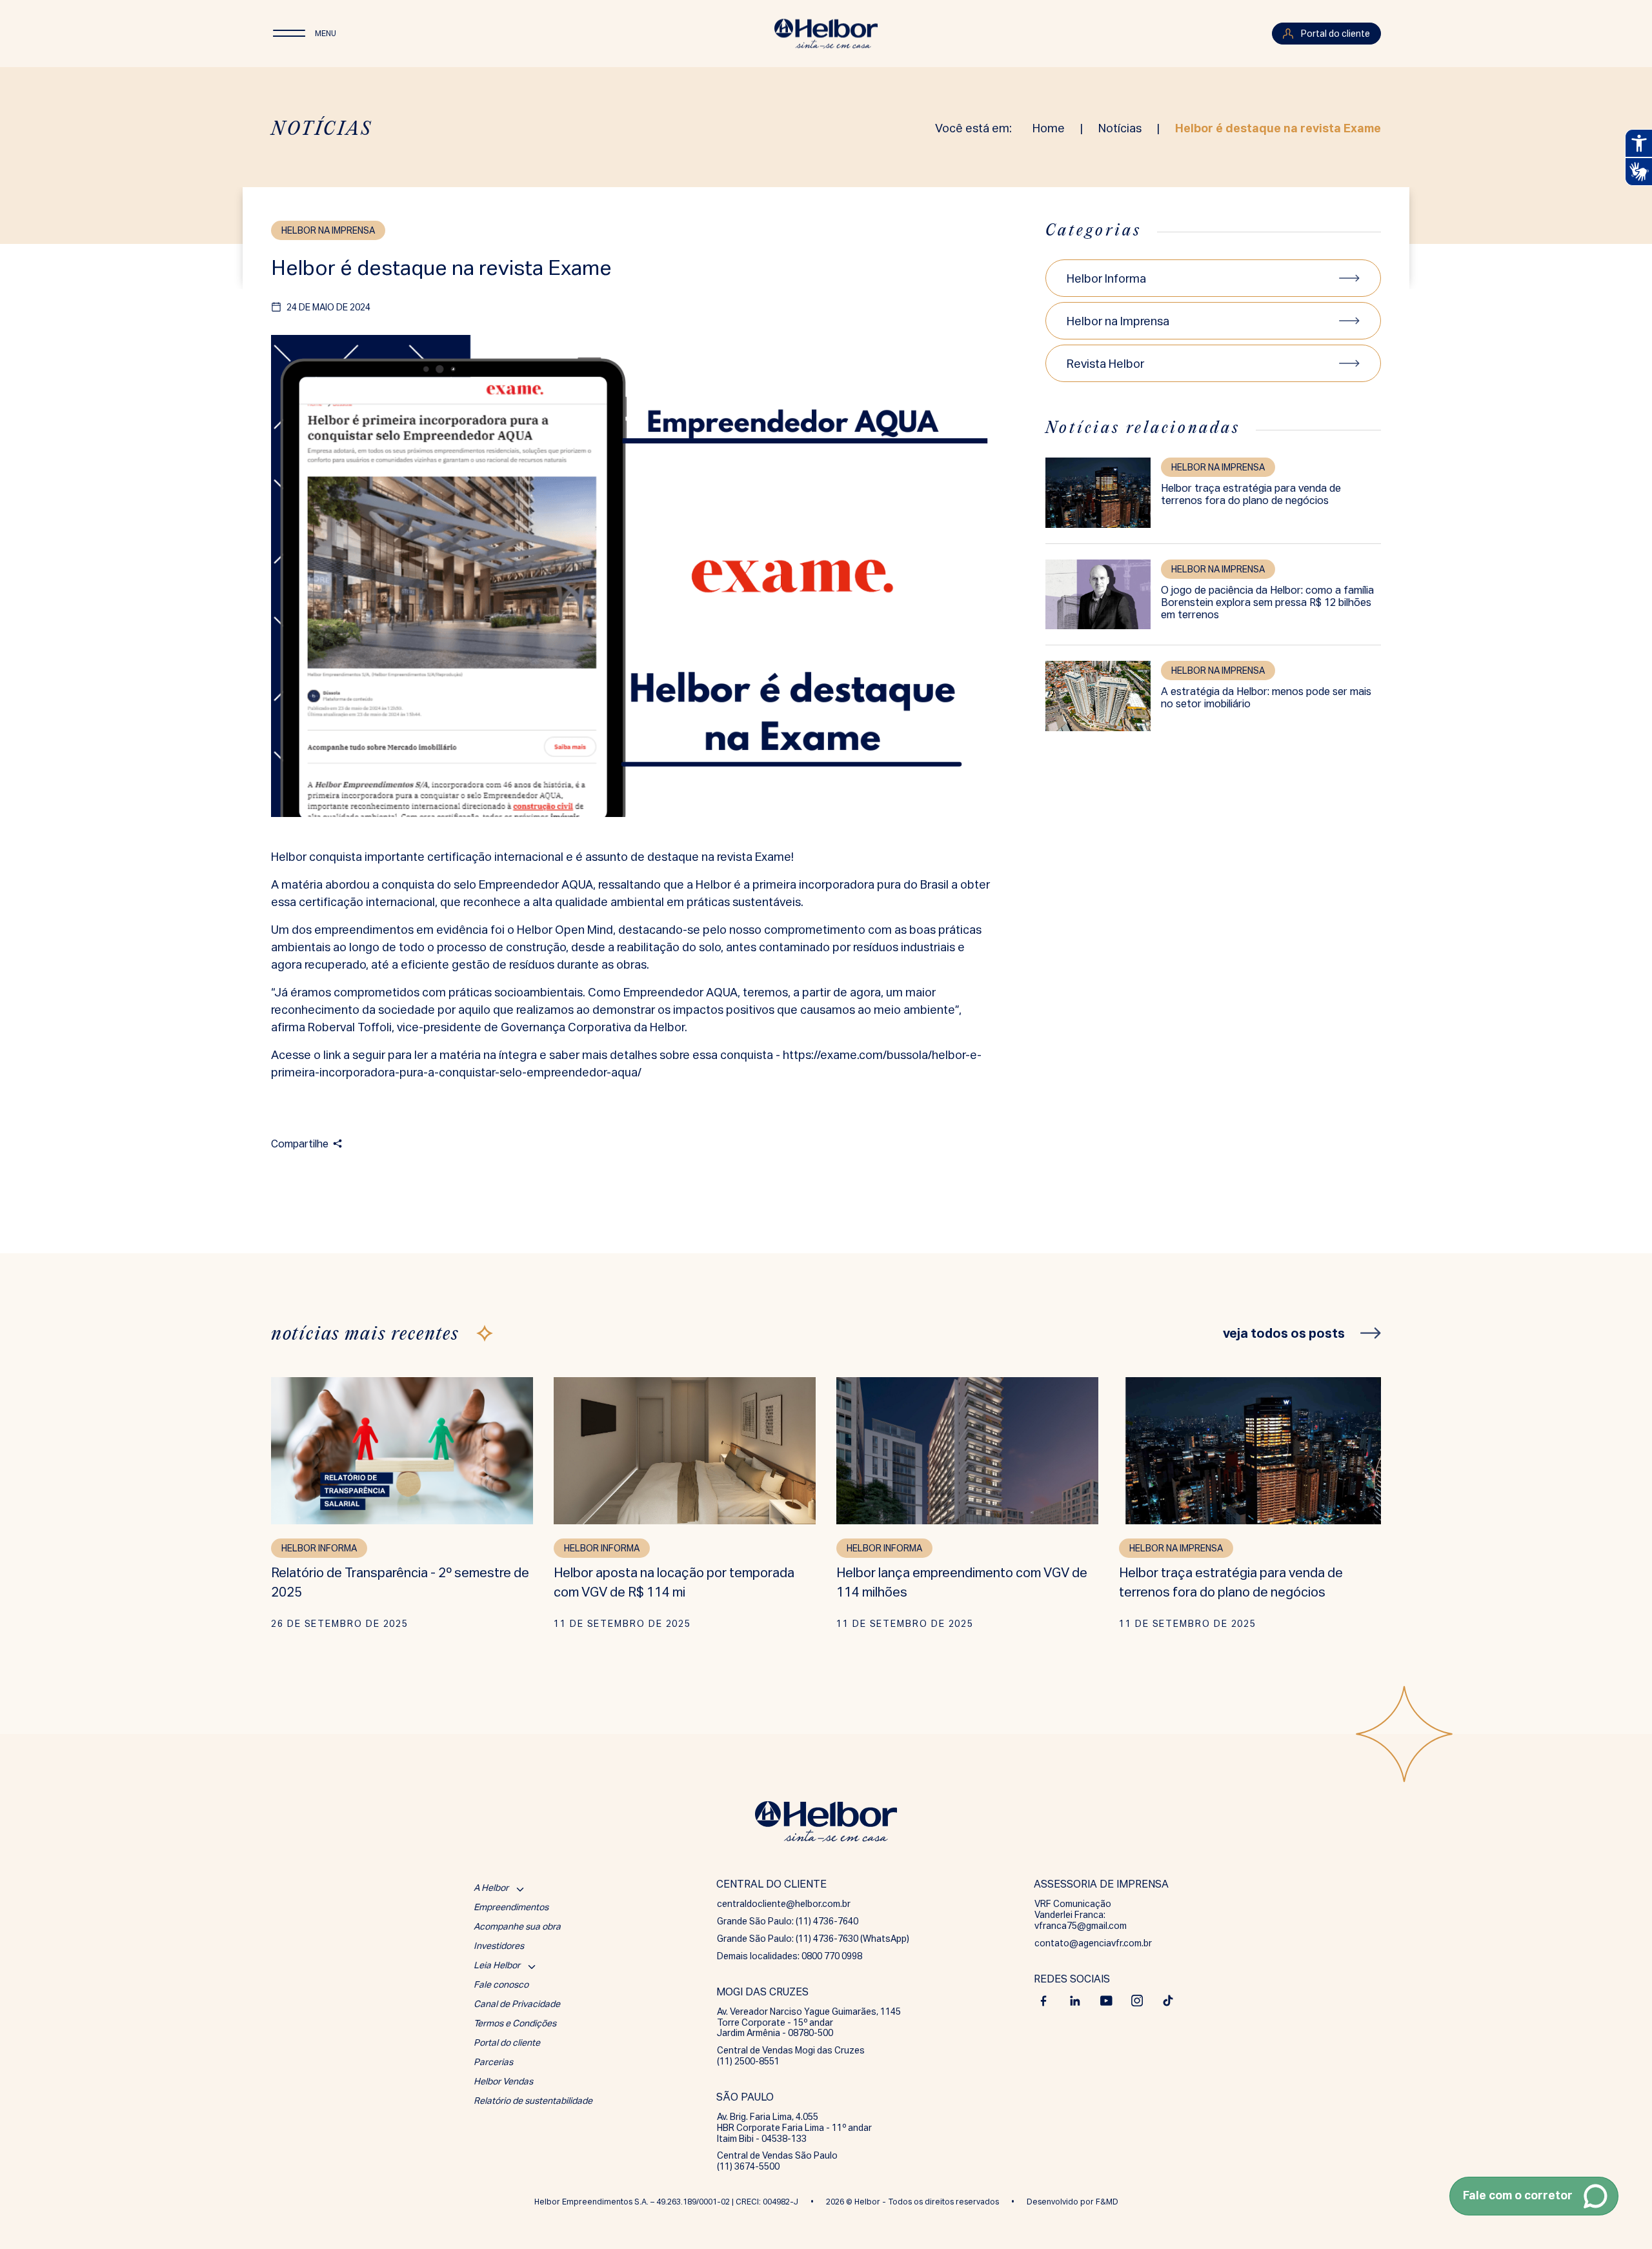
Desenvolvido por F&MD (1073, 2202)
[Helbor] (826, 34)
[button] (1534, 2196)
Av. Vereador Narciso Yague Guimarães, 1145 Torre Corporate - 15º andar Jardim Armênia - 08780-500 (809, 2022)
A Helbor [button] (491, 1888)
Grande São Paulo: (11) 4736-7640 (788, 1921)
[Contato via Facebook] (1044, 2001)
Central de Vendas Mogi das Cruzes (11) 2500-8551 (791, 2056)
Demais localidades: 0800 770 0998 (790, 1956)
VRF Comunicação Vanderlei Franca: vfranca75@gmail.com (1081, 1915)
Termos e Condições (515, 2023)
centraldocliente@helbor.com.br (784, 1904)
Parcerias (493, 2062)
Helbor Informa (1106, 278)
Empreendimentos (511, 1907)
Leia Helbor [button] (497, 1965)
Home (1049, 128)
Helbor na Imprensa (1118, 321)
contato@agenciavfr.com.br (1093, 1943)
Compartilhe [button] (300, 1144)
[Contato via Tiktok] (1168, 2001)
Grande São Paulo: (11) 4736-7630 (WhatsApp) (813, 1939)
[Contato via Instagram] (1137, 2001)
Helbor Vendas (503, 2081)
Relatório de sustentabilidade (533, 2101)
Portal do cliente (507, 2042)
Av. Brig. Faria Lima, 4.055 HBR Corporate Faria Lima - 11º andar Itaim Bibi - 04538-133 (794, 2128)
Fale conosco (501, 1984)
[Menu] (289, 34)
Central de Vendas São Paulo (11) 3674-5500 (777, 2161)
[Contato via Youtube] (1106, 2001)
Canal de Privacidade (517, 2004)
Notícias (1120, 128)
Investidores (499, 1946)
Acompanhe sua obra (517, 1926)
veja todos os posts (1284, 1333)
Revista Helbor (1105, 364)
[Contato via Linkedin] (1075, 2001)
